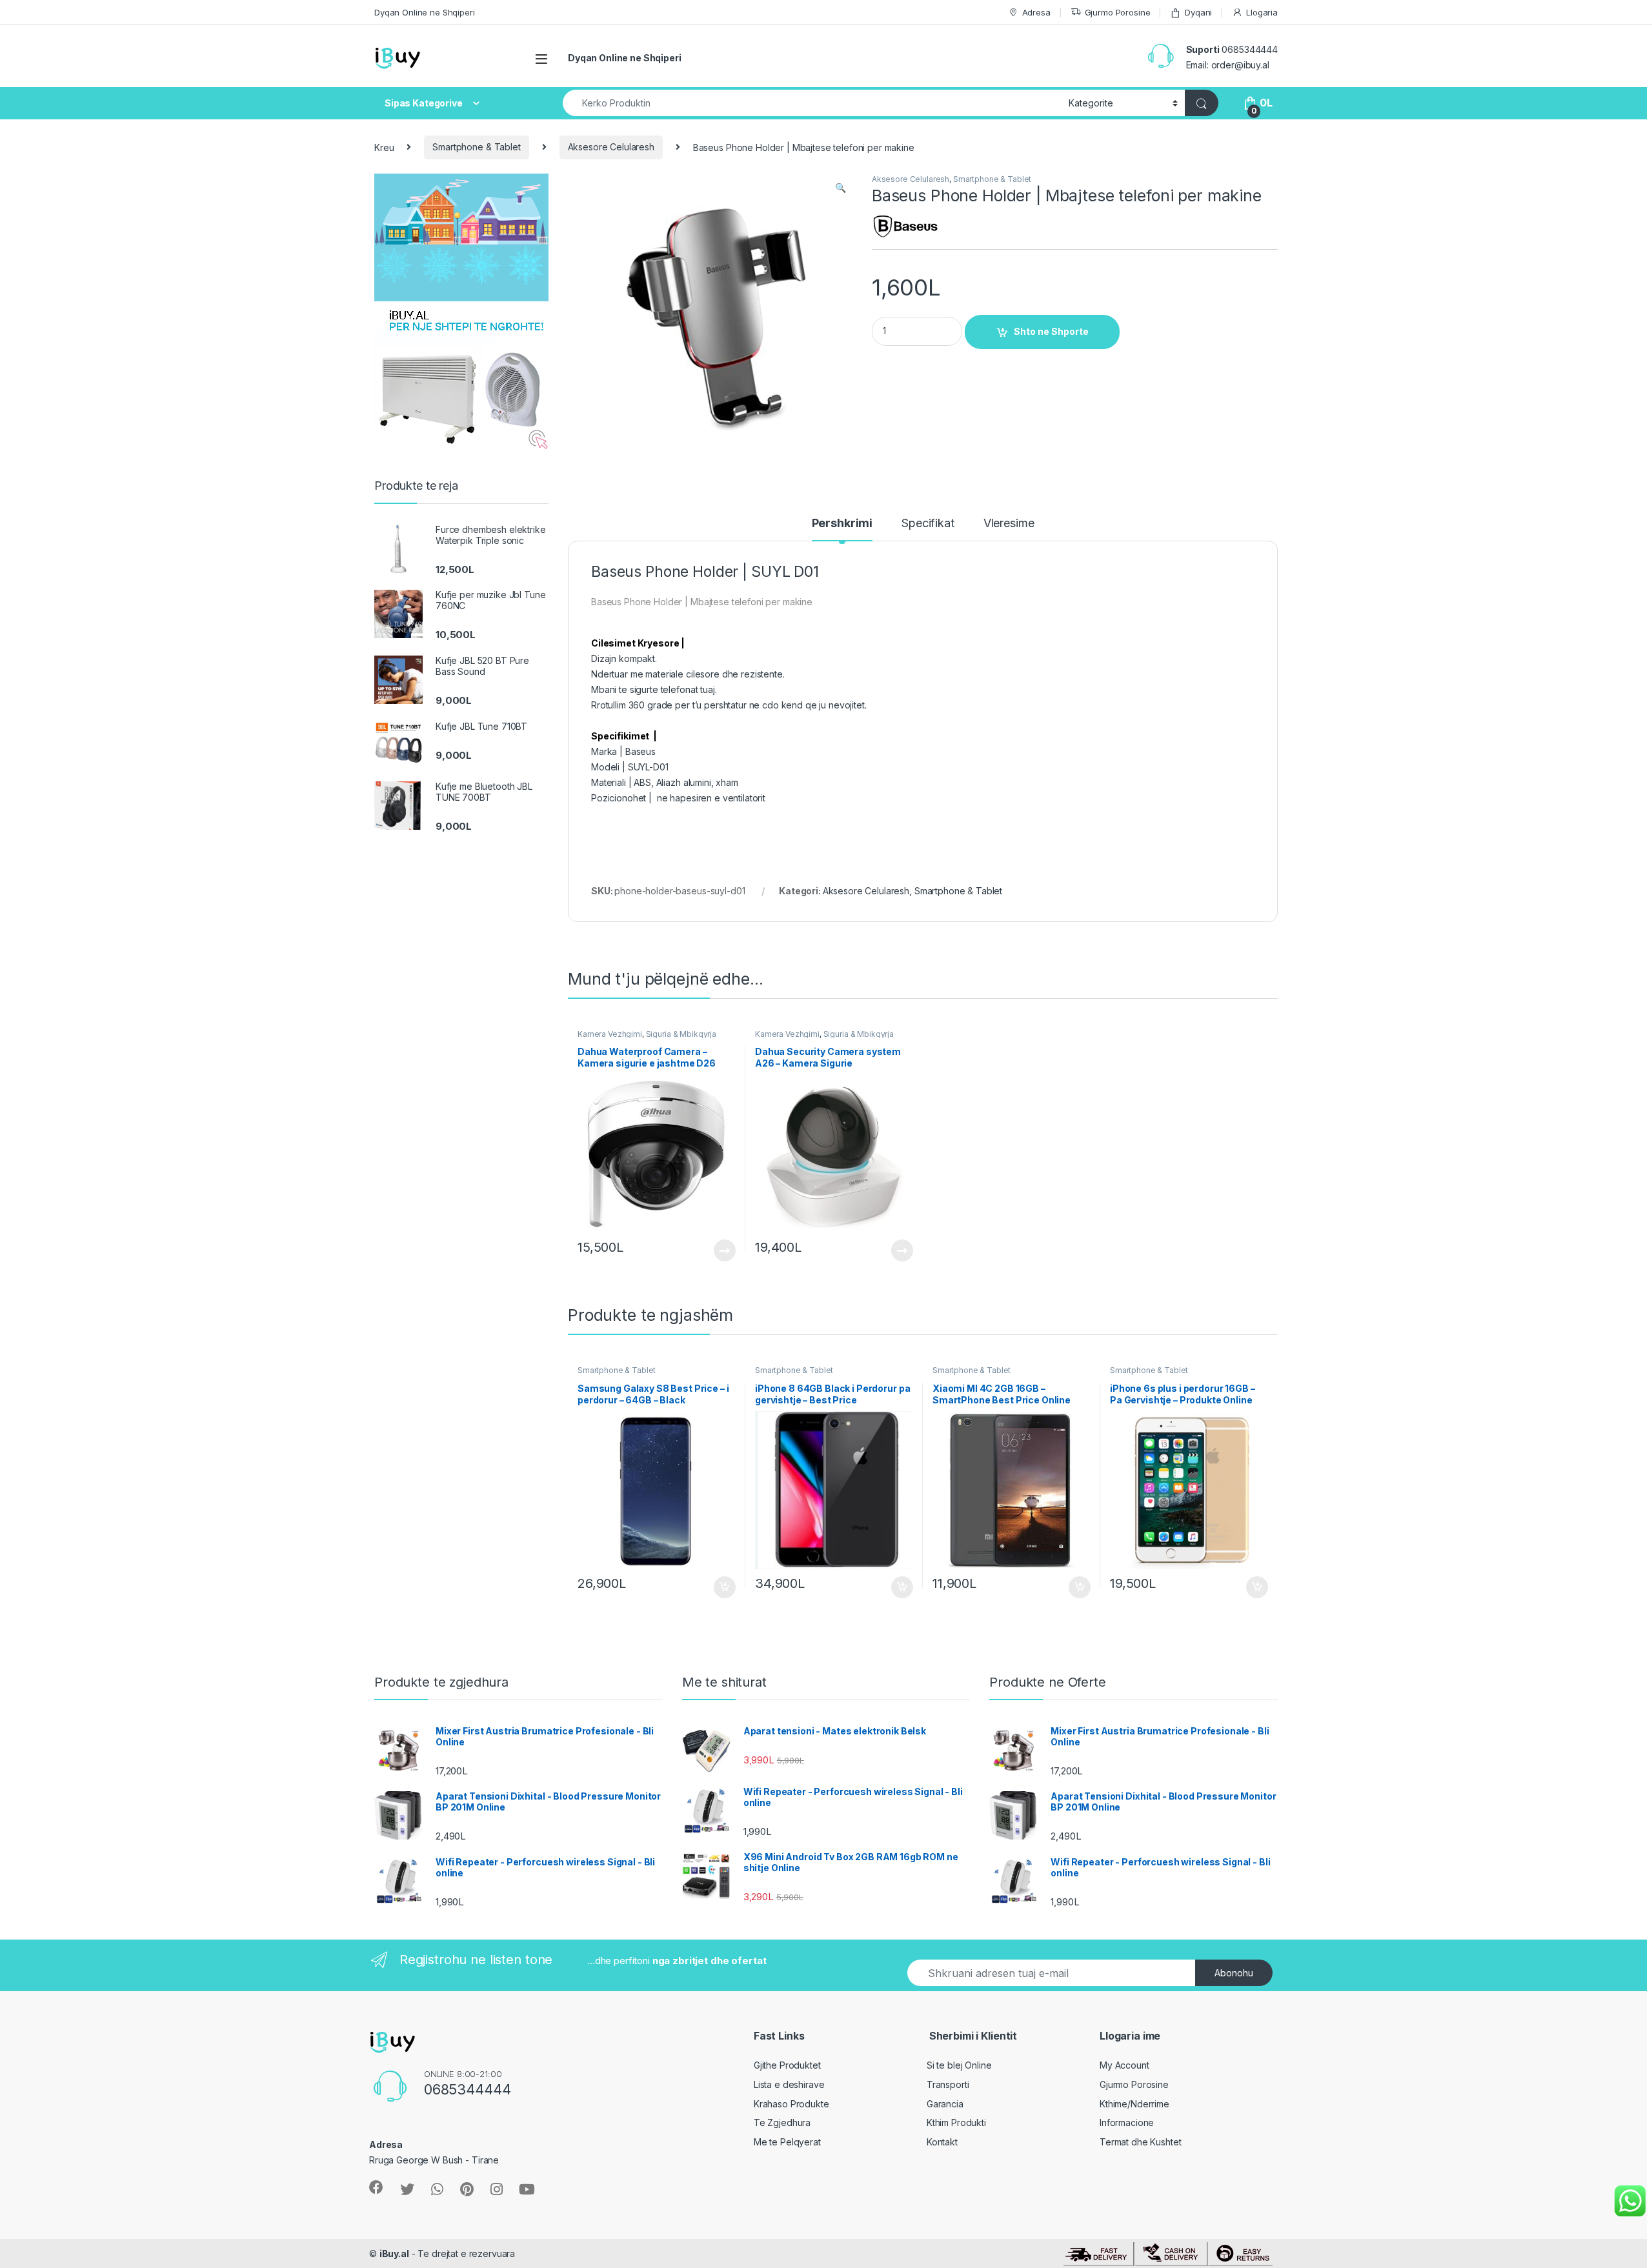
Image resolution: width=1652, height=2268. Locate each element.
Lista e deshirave (789, 2084)
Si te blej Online (959, 2065)
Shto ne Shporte (1051, 331)
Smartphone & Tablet (476, 147)
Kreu (384, 147)
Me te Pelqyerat (787, 2142)
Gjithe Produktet (787, 2065)
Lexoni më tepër (722, 1250)
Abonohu (1234, 1973)
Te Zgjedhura (782, 2122)
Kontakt (942, 2142)
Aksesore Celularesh (611, 147)
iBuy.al (394, 2253)
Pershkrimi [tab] (842, 524)
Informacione (1127, 2122)
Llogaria (1262, 12)
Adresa (1036, 12)
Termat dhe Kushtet (1140, 2142)
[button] (841, 188)
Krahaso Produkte (791, 2104)
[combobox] (812, 103)
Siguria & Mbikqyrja (681, 1034)
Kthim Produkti (956, 2122)
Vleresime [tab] (1009, 524)
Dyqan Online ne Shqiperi (425, 12)
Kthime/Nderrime (1134, 2104)
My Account (1124, 2065)
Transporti (948, 2084)
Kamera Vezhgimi (610, 1034)
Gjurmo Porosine (1118, 12)
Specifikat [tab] (928, 524)
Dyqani (1198, 12)
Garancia (945, 2104)
